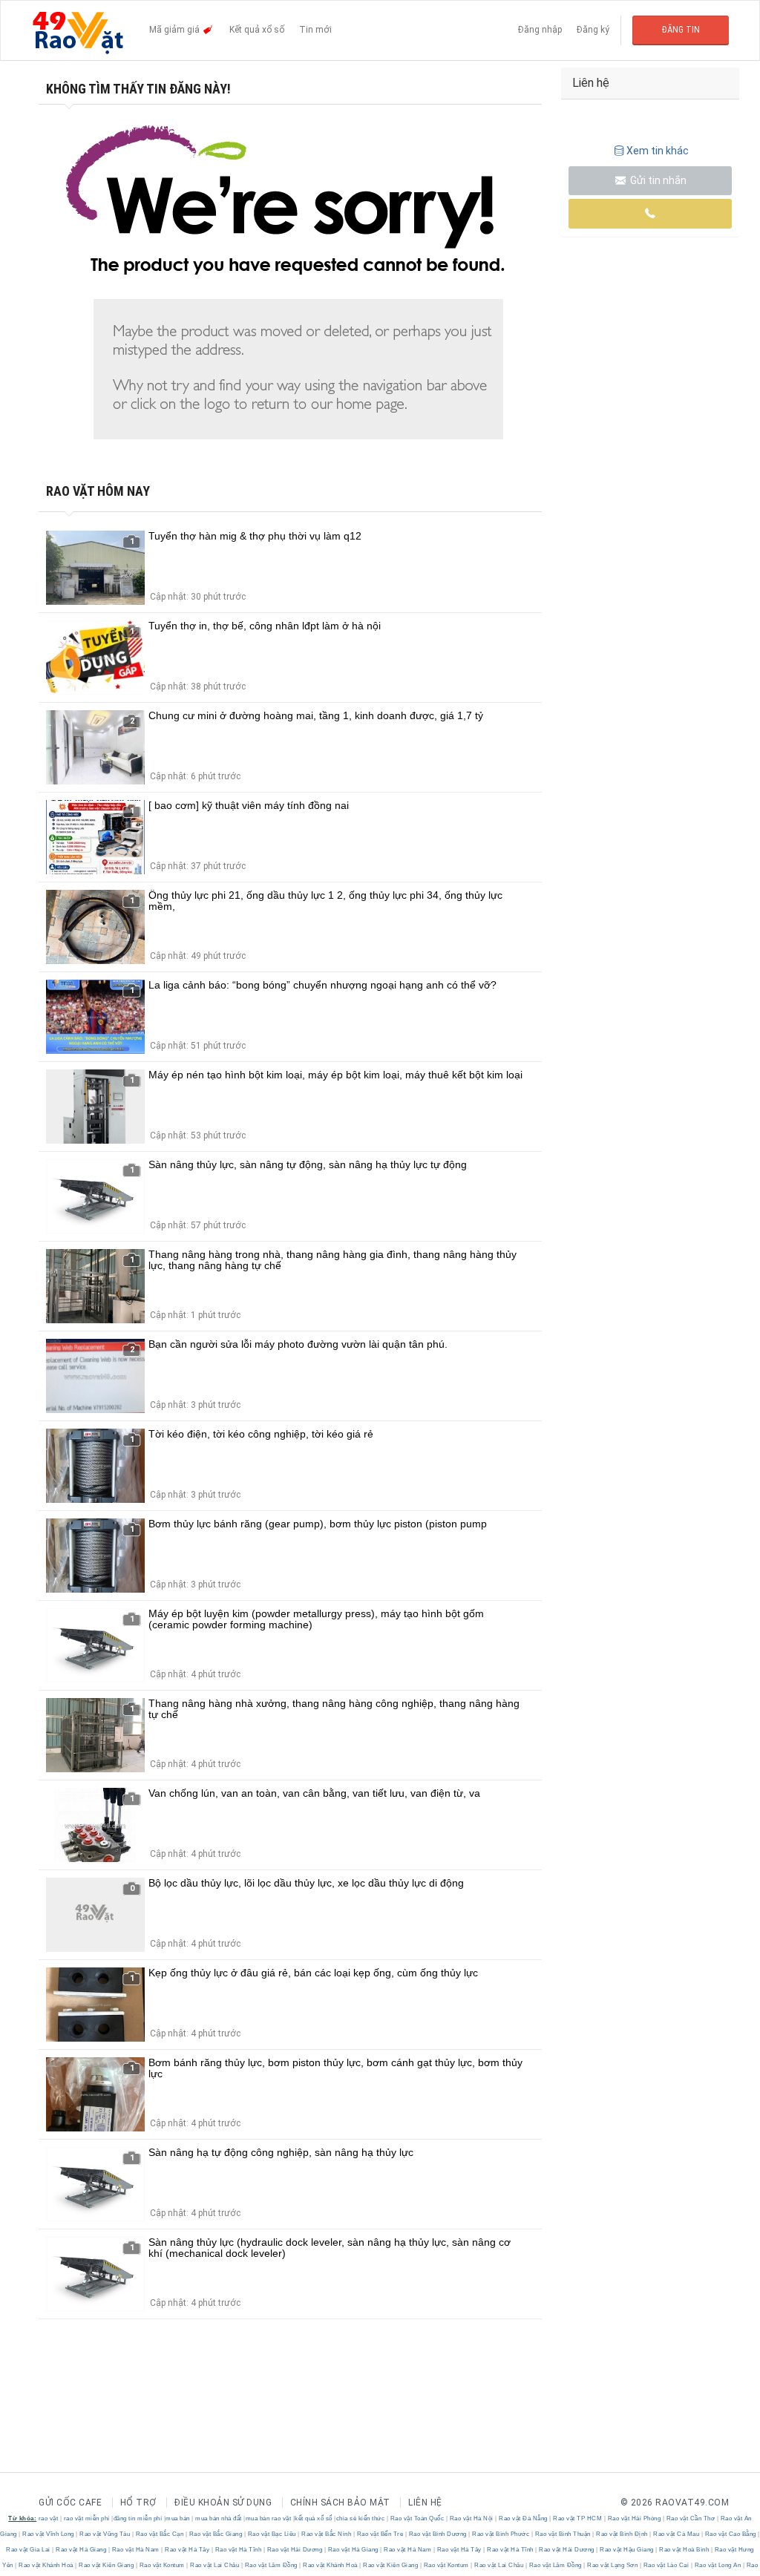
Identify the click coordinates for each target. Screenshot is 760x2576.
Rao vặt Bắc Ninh (327, 2534)
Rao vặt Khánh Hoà (46, 2565)
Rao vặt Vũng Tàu (105, 2534)
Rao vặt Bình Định (622, 2534)
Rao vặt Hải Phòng (634, 2518)
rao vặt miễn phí (87, 2518)
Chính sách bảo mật (340, 2503)
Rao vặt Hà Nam (135, 2550)
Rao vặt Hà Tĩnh (238, 2550)
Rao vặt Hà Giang (81, 2550)
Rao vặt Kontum (162, 2565)
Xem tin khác (658, 151)
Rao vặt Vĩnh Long (49, 2534)
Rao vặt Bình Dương (438, 2534)
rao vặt (49, 2518)
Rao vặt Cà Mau (677, 2534)
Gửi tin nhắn (657, 180)
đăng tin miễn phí (138, 2518)
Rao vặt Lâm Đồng (271, 2565)
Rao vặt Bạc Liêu (272, 2534)
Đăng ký (593, 30)
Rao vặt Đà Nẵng (524, 2518)
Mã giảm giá (176, 30)
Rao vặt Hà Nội (471, 2518)
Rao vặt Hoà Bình (684, 2550)
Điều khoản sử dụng (223, 2503)
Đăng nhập (540, 30)
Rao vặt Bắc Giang (216, 2534)
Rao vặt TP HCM (578, 2518)
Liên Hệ (425, 2503)
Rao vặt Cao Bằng (730, 2534)
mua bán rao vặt (269, 2518)
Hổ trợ (138, 2503)
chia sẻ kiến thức (361, 2518)
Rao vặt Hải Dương (295, 2550)
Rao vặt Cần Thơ (691, 2518)
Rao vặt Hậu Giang (627, 2550)
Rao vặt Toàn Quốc (417, 2518)
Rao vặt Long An (718, 2565)
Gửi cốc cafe (70, 2503)
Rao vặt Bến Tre (380, 2534)
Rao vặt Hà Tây (187, 2550)
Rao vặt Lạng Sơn (613, 2565)
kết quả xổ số (314, 2518)
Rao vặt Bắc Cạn (160, 2534)
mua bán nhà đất (219, 2518)
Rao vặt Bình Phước (501, 2534)
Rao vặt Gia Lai (29, 2550)
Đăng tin (681, 30)
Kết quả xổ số (257, 30)
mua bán (178, 2518)
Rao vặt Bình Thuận (563, 2534)
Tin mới (315, 30)
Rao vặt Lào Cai (666, 2565)
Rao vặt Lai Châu (215, 2565)
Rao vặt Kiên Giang (107, 2565)
